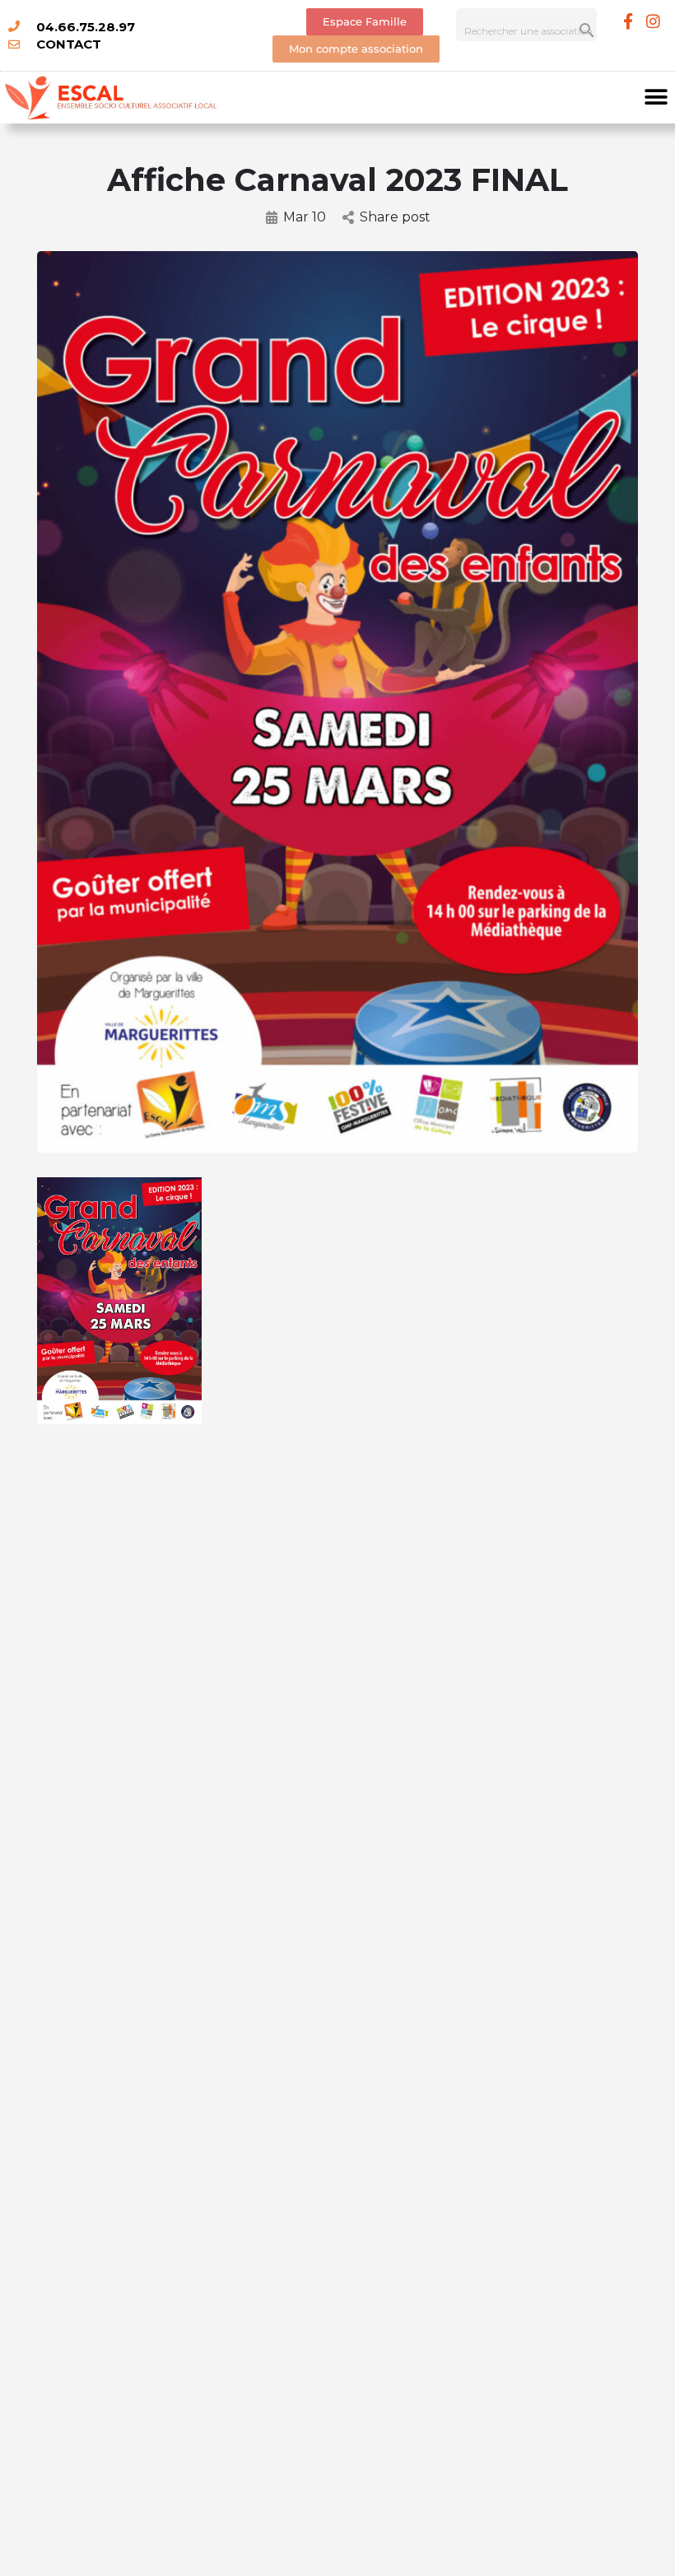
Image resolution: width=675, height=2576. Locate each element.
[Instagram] (654, 21)
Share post (395, 217)
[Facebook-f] (628, 21)
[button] (656, 98)
